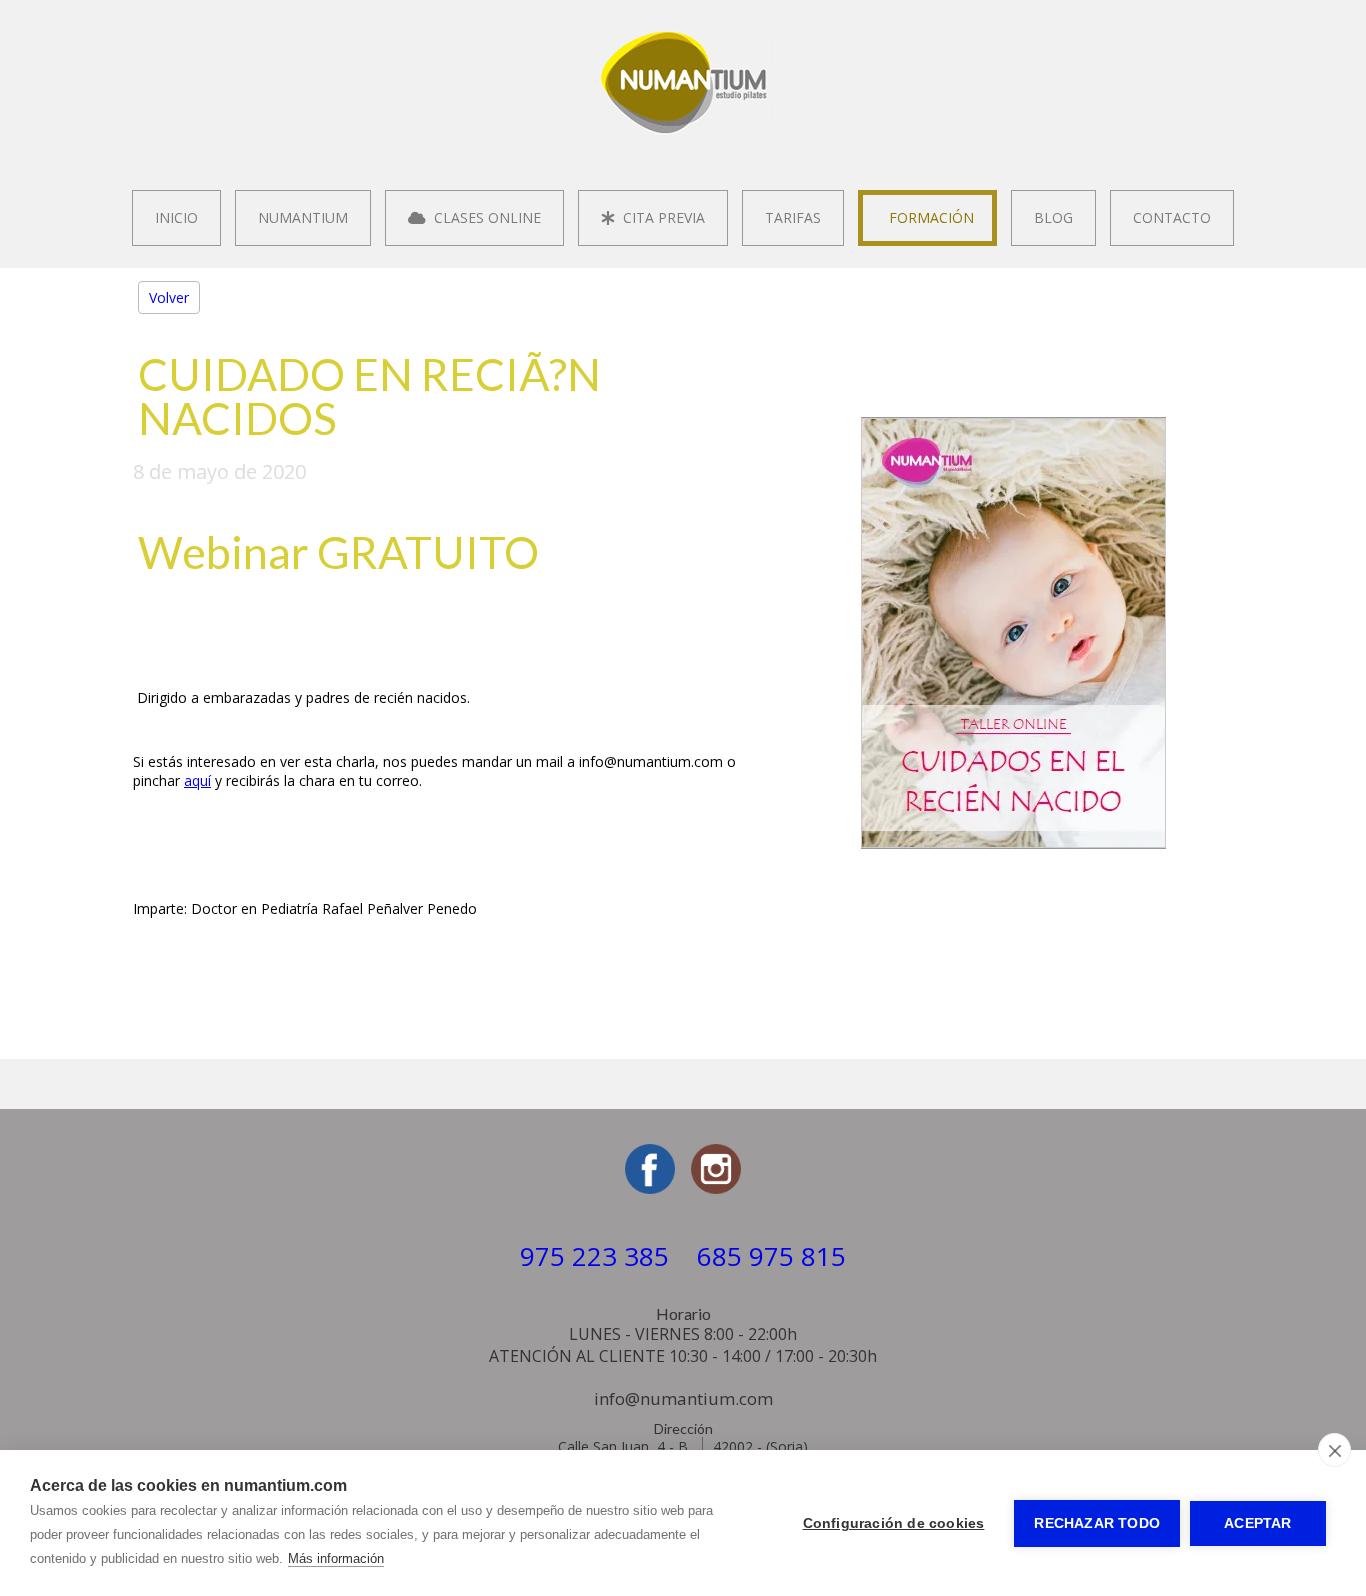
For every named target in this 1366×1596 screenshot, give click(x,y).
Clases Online (483, 217)
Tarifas (793, 217)
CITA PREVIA (660, 217)
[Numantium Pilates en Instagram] (716, 1188)
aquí (197, 780)
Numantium (303, 217)
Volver (169, 297)
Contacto (1172, 217)
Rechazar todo (1097, 1523)
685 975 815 (771, 1256)
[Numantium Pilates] (683, 130)
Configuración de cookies (894, 1523)
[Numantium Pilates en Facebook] (650, 1188)
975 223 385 (594, 1256)
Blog (1053, 217)
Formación (927, 217)
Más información (336, 1558)
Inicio (176, 217)
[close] (1334, 1450)
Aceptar (1257, 1523)
